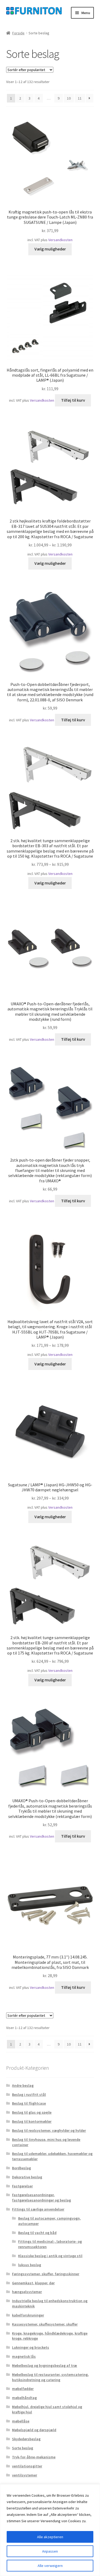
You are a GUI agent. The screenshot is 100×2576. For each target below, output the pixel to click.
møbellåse (21, 2421)
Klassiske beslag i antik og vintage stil (50, 2256)
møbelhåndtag (24, 2398)
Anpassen (50, 2551)
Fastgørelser (22, 2186)
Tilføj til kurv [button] (73, 400)
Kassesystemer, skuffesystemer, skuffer (45, 2324)
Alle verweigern (50, 2566)
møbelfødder (23, 2389)
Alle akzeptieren (50, 2537)
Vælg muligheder (50, 249)
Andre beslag (23, 2085)
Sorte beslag (23, 2448)
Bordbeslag (21, 2168)
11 (80, 98)
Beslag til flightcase (29, 2103)
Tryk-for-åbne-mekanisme (34, 2457)
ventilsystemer (25, 2475)
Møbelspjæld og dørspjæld (34, 2430)
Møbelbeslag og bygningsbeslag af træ (45, 2365)
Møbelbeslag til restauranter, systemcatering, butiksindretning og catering (50, 2377)
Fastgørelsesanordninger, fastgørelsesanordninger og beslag (41, 2198)
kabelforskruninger (28, 2315)
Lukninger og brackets (31, 2347)
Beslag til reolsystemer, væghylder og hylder (49, 2130)
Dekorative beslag (27, 2177)
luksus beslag (30, 2265)
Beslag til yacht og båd (37, 2233)
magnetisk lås (24, 2356)
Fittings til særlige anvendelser (38, 2209)
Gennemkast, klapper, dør (33, 2283)
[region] (50, 2530)
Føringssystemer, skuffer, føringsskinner (46, 2274)
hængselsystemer (27, 2292)
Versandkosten (60, 240)
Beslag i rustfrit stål (29, 2094)
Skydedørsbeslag (26, 2439)
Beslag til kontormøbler (32, 2121)
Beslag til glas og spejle (32, 2112)
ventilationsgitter (27, 2466)
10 (69, 98)
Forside (18, 33)
